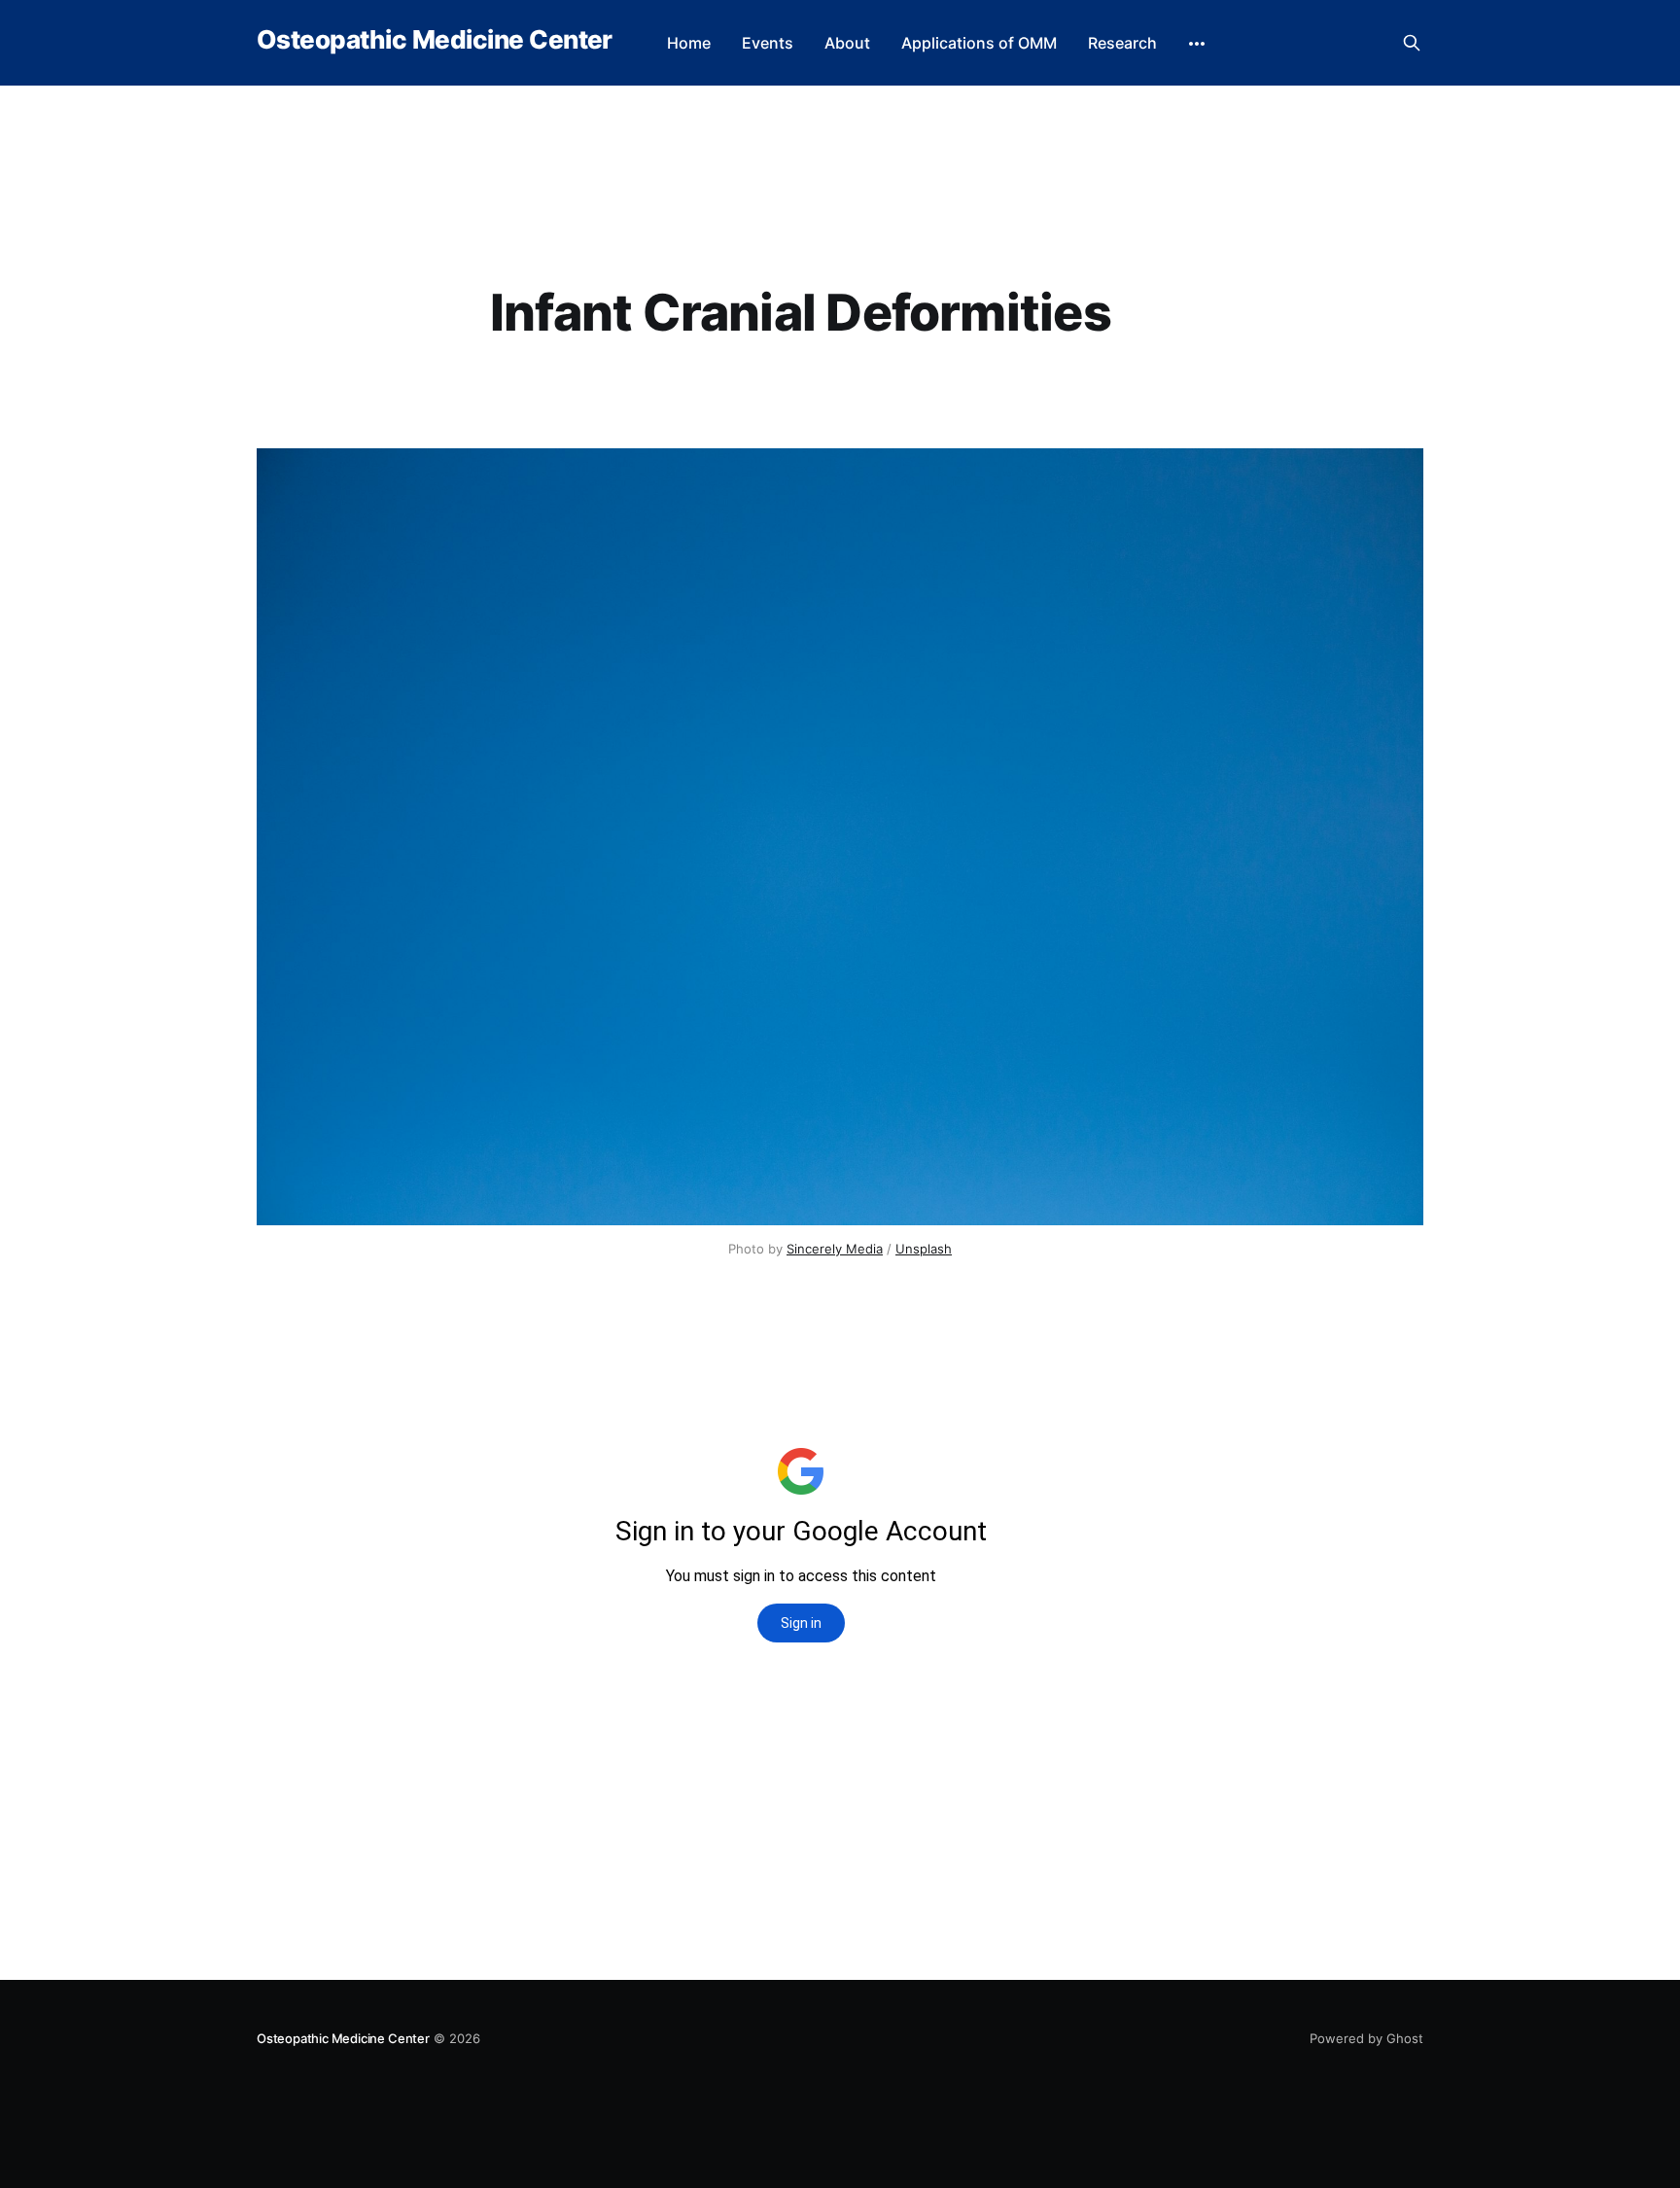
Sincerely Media (835, 1249)
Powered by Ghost (1366, 2038)
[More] (1197, 44)
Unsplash (924, 1249)
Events (768, 43)
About (847, 43)
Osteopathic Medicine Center (435, 40)
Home (689, 43)
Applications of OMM (979, 43)
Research (1122, 43)
